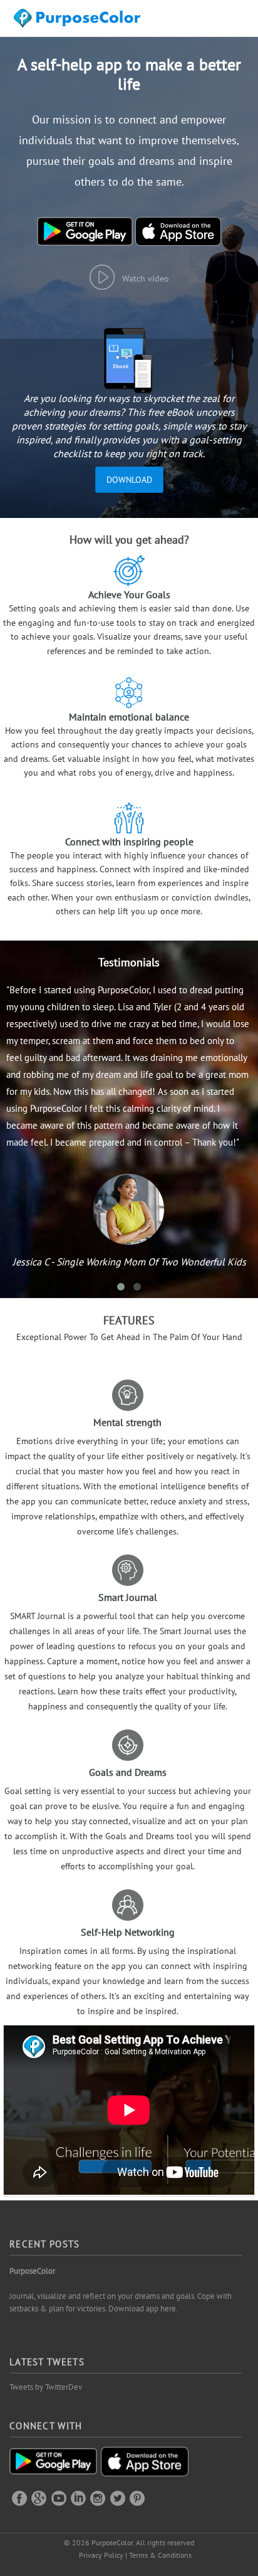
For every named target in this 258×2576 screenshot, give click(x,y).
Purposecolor (79, 22)
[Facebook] (19, 2498)
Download (129, 480)
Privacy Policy (101, 2555)
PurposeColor (32, 2271)
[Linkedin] (78, 2498)
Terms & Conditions (160, 2555)
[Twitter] (118, 2498)
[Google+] (39, 2498)
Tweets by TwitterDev (46, 2387)
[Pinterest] (137, 2498)
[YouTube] (59, 2498)
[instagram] (98, 2498)
